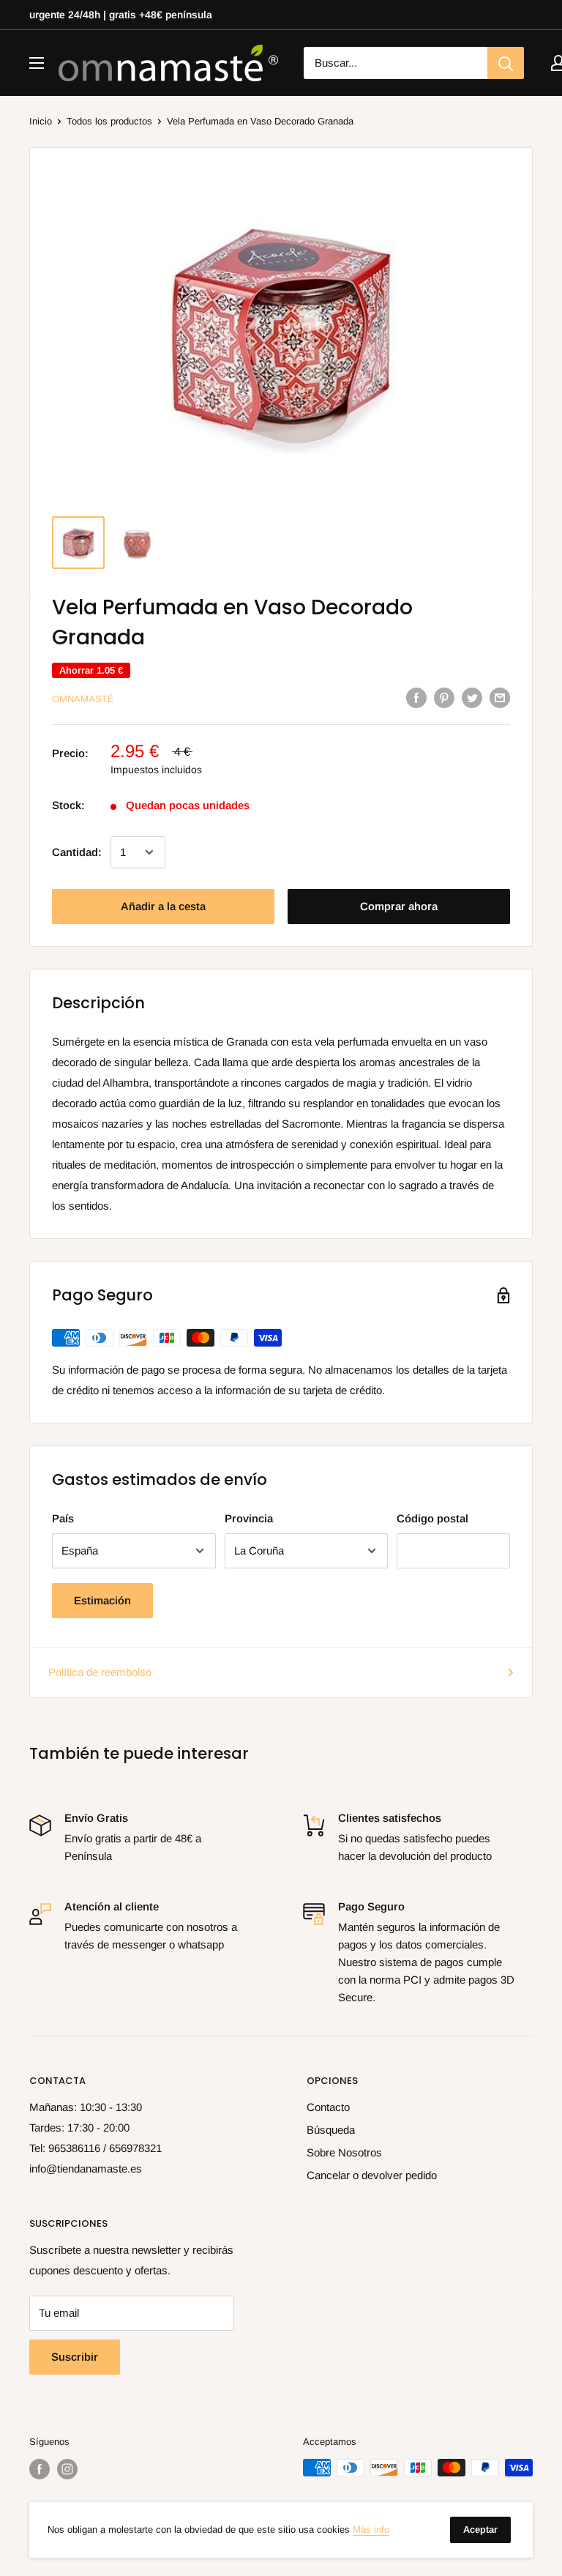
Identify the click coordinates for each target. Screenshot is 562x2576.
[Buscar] (506, 63)
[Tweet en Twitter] (472, 697)
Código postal (432, 1518)
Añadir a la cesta (163, 906)
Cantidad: (77, 852)
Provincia (249, 1518)
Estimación (102, 1600)
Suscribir (75, 2357)
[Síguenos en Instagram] (67, 2469)
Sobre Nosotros (344, 2152)
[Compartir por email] (500, 697)
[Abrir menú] (37, 63)
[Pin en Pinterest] (444, 697)
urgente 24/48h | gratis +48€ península (121, 15)
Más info (371, 2530)
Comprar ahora (399, 906)
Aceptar (480, 2530)
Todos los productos (109, 121)
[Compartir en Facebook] (416, 697)
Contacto (328, 2107)
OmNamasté (83, 699)
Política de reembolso (100, 1672)
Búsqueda (331, 2130)
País (63, 1518)
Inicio (41, 121)
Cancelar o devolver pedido (372, 2175)
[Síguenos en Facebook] (40, 2469)
